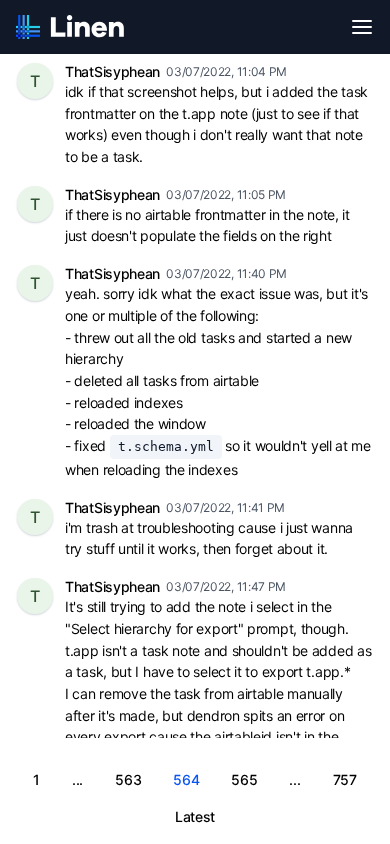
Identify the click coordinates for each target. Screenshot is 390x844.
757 (345, 779)
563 (128, 779)
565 (244, 779)
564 (186, 779)
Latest (195, 816)
